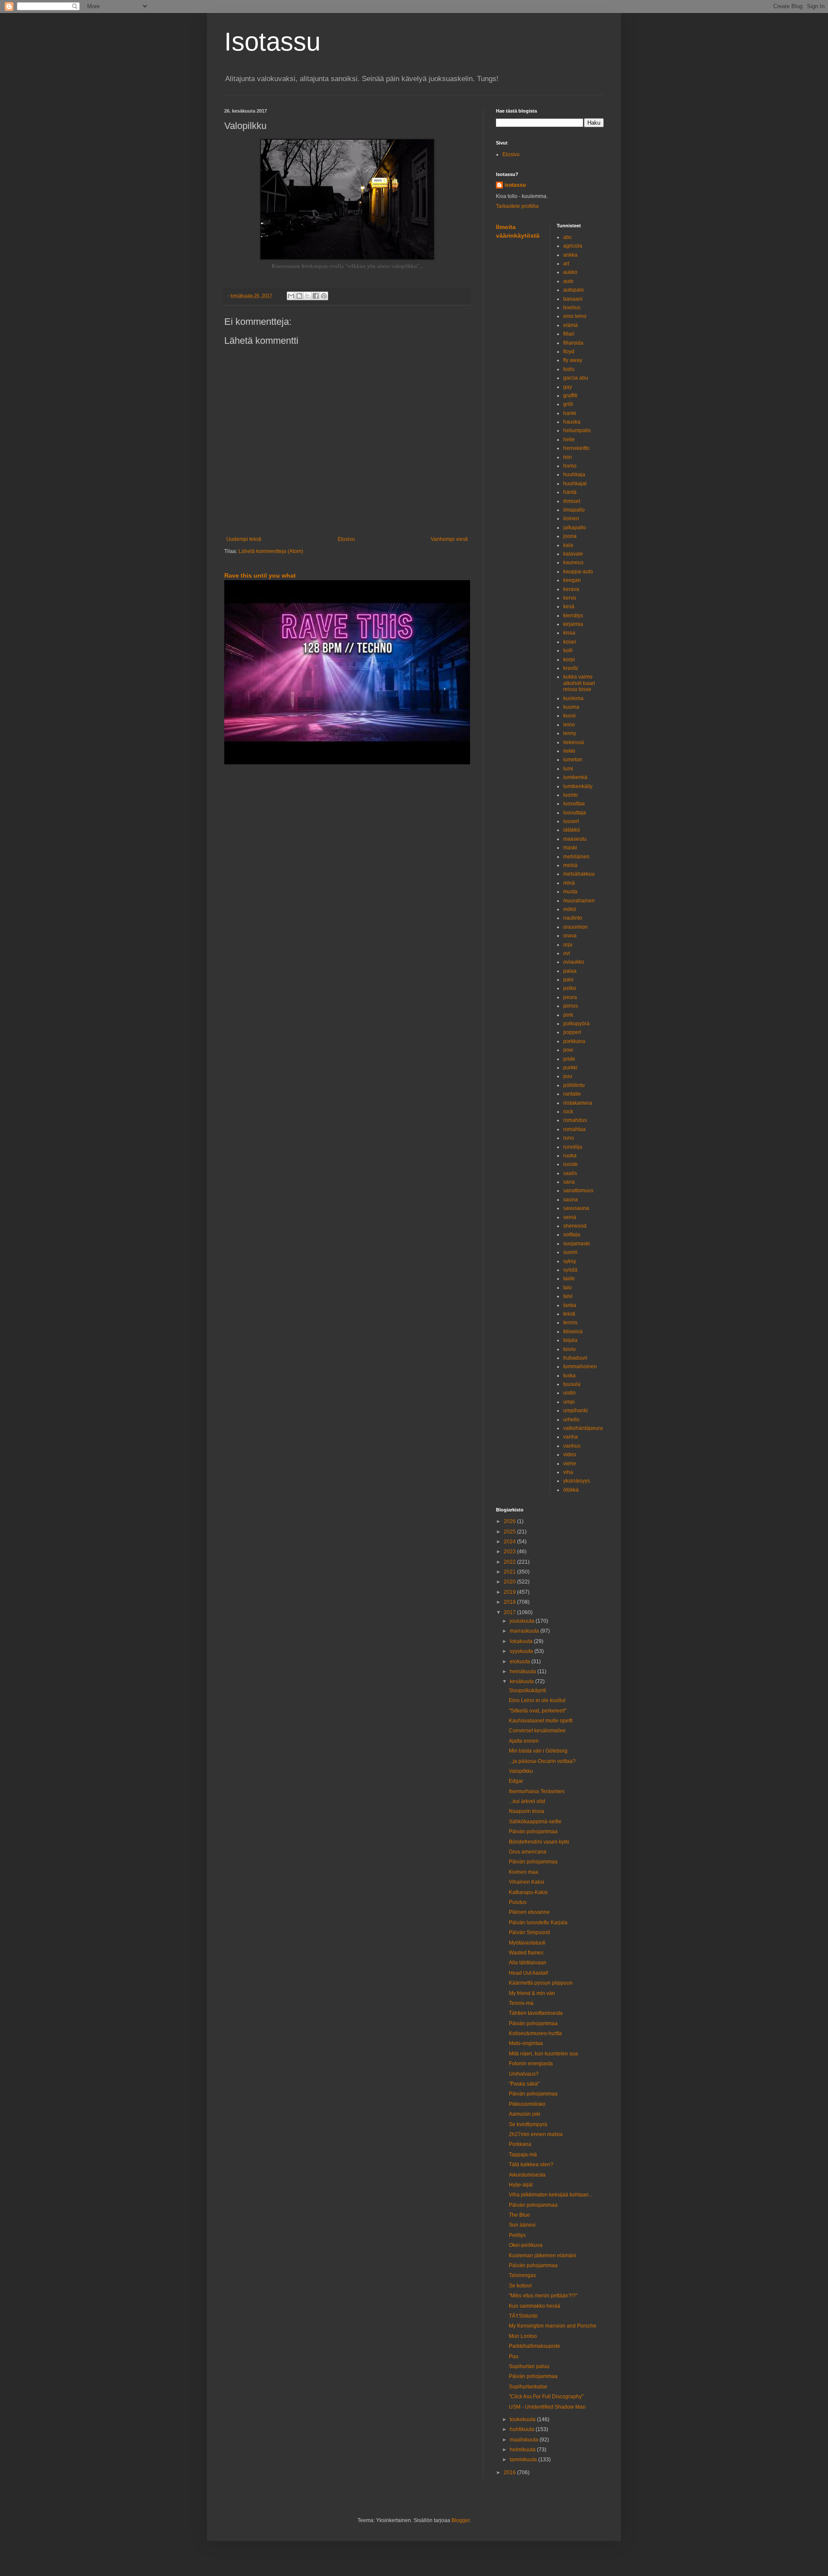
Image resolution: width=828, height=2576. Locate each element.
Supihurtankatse (528, 2387)
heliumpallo (577, 430)
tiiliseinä (573, 1332)
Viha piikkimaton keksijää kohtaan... (551, 2195)
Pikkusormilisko (527, 2104)
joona (570, 536)
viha (568, 1472)
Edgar (516, 1781)
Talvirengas (522, 2275)
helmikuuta (523, 2450)
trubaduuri (575, 1358)
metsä (570, 865)
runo (569, 1138)
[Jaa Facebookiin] (316, 296)
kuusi (569, 716)
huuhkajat (575, 484)
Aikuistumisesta (527, 2175)
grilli (568, 404)
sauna (571, 1200)
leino (569, 725)
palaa (570, 971)
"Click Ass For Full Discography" (546, 2397)
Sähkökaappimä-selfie (535, 1822)
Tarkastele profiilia (517, 206)
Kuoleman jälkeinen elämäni (543, 2256)
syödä (570, 1270)
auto (568, 281)
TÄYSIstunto (523, 2316)
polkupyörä (576, 1024)
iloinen (571, 518)
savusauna (576, 1208)
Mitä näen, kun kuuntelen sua (543, 2054)
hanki (570, 413)
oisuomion (576, 927)
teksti (569, 1314)
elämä (571, 325)
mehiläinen (576, 857)
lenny (570, 733)
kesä (569, 606)
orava (570, 936)
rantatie (572, 1094)
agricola (573, 246)
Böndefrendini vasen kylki (539, 1842)
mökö (570, 909)
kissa (569, 633)
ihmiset (572, 501)
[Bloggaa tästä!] (299, 296)
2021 (510, 1572)
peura (570, 997)
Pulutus (518, 1902)
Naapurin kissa (527, 1811)
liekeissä (574, 742)
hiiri (568, 457)
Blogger (461, 2520)
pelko (570, 988)
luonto (571, 795)
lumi (568, 769)
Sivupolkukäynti (527, 1690)
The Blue (519, 2215)
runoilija (573, 1147)
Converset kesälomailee (537, 1731)
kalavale (573, 554)
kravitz (571, 668)
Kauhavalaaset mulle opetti (541, 1721)
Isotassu (272, 42)
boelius (572, 308)
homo (570, 466)
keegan (572, 580)
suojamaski (577, 1244)
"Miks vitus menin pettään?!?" (543, 2296)
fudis (569, 369)
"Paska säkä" (524, 2084)
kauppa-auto (578, 572)
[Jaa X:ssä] (307, 296)
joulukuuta (523, 1621)
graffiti (570, 396)
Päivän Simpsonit (529, 1932)
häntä (570, 492)
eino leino (575, 316)
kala (568, 545)
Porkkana (520, 2144)
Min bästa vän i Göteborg (538, 1751)
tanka (570, 1305)
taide (569, 1279)
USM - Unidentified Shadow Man (547, 2407)
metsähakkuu (579, 874)
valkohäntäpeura (583, 1428)
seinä (570, 1217)
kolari (570, 642)
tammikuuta (524, 2460)
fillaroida (573, 343)
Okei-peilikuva (526, 2245)
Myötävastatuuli (527, 1943)
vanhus (572, 1446)
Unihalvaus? (524, 2074)
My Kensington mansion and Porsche (553, 2326)
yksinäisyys (577, 1481)
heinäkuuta (524, 1671)
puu (568, 1076)
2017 (510, 1612)
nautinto (573, 918)
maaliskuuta (525, 2440)
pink (568, 1015)
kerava (571, 589)
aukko (570, 272)
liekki (569, 751)
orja (568, 945)
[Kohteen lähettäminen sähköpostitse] (291, 296)
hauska (572, 422)
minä (569, 883)
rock (568, 1112)
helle (569, 440)
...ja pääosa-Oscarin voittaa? (542, 1761)
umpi (569, 1402)
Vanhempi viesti (449, 539)
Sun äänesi (522, 2225)
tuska (569, 1376)
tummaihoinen (580, 1367)
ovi (567, 953)
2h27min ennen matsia (536, 2134)
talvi (568, 1296)
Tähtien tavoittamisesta (536, 2013)
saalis (570, 1173)
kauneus (573, 562)
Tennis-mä (521, 2003)
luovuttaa (574, 804)
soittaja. (572, 1235)
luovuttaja (575, 813)
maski (570, 848)
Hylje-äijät (521, 2185)
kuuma (571, 707)
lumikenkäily (578, 786)
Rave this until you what (260, 575)
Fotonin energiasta (531, 2064)
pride (569, 1059)
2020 (510, 1582)
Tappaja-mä (523, 2155)
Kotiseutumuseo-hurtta (535, 2033)
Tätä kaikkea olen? (531, 2164)
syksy (570, 1261)
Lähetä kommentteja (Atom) (271, 551)
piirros (571, 1006)
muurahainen (579, 901)
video (570, 1454)
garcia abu (576, 378)
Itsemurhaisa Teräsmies (537, 1791)
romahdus (575, 1120)
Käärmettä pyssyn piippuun (541, 1983)
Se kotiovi (520, 2286)
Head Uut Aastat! (528, 1973)
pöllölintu (574, 1085)
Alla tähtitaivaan (528, 1963)
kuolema (573, 698)
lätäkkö (572, 830)
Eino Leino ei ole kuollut (537, 1700)
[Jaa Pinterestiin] (324, 296)
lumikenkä (575, 777)
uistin (569, 1393)
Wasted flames (526, 1953)
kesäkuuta (522, 1681)
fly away (573, 360)
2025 (510, 1532)
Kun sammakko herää (535, 2306)
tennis (570, 1323)
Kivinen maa (524, 1872)
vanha (571, 1437)
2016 (510, 2472)
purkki (570, 1068)
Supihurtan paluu (529, 2366)
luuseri (571, 821)
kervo (570, 598)
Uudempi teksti (244, 539)
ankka (570, 255)
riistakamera (578, 1103)
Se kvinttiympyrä (528, 2124)
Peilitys (517, 2235)
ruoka (570, 1156)
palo (568, 980)
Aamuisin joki (525, 2114)
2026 (510, 1521)
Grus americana (528, 1852)
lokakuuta (522, 1641)
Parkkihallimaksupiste (535, 2346)
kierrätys (573, 616)
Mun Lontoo (523, 2336)
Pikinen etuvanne (529, 1912)
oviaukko (574, 962)
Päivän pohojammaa (533, 1831)
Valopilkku (521, 1771)
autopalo (574, 290)
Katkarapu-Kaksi (528, 1892)
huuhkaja (574, 474)
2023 (510, 1552)
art (566, 264)
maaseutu (575, 839)
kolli (568, 650)
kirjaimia (573, 624)
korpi (569, 660)
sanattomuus (578, 1191)
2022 (510, 1562)
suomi (570, 1252)
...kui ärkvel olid (527, 1801)
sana (569, 1182)
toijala (570, 1340)
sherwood (575, 1226)
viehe (570, 1464)
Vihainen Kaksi (527, 1882)
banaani (573, 299)
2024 (510, 1542)
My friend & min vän (532, 1993)
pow (568, 1050)
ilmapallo (574, 510)
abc (568, 237)
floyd (569, 352)
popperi (572, 1032)
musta (570, 892)
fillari (569, 334)
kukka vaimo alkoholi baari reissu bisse (579, 683)
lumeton (573, 760)
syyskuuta (522, 1651)
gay (568, 387)
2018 (510, 1602)
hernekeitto (576, 448)
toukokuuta (523, 2419)
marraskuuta (525, 1631)
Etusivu (346, 539)
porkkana (574, 1041)
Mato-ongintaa (526, 2043)
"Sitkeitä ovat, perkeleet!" (538, 1711)
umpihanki (576, 1411)
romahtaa (574, 1129)
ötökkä (571, 1490)
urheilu (571, 1420)
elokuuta (521, 1662)
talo (568, 1288)
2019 (510, 1592)
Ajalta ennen (524, 1741)
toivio (569, 1349)
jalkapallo (575, 528)
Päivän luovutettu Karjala (538, 1923)
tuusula (572, 1384)
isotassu (515, 185)
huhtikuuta (523, 2429)
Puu (514, 2356)
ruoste (571, 1164)
